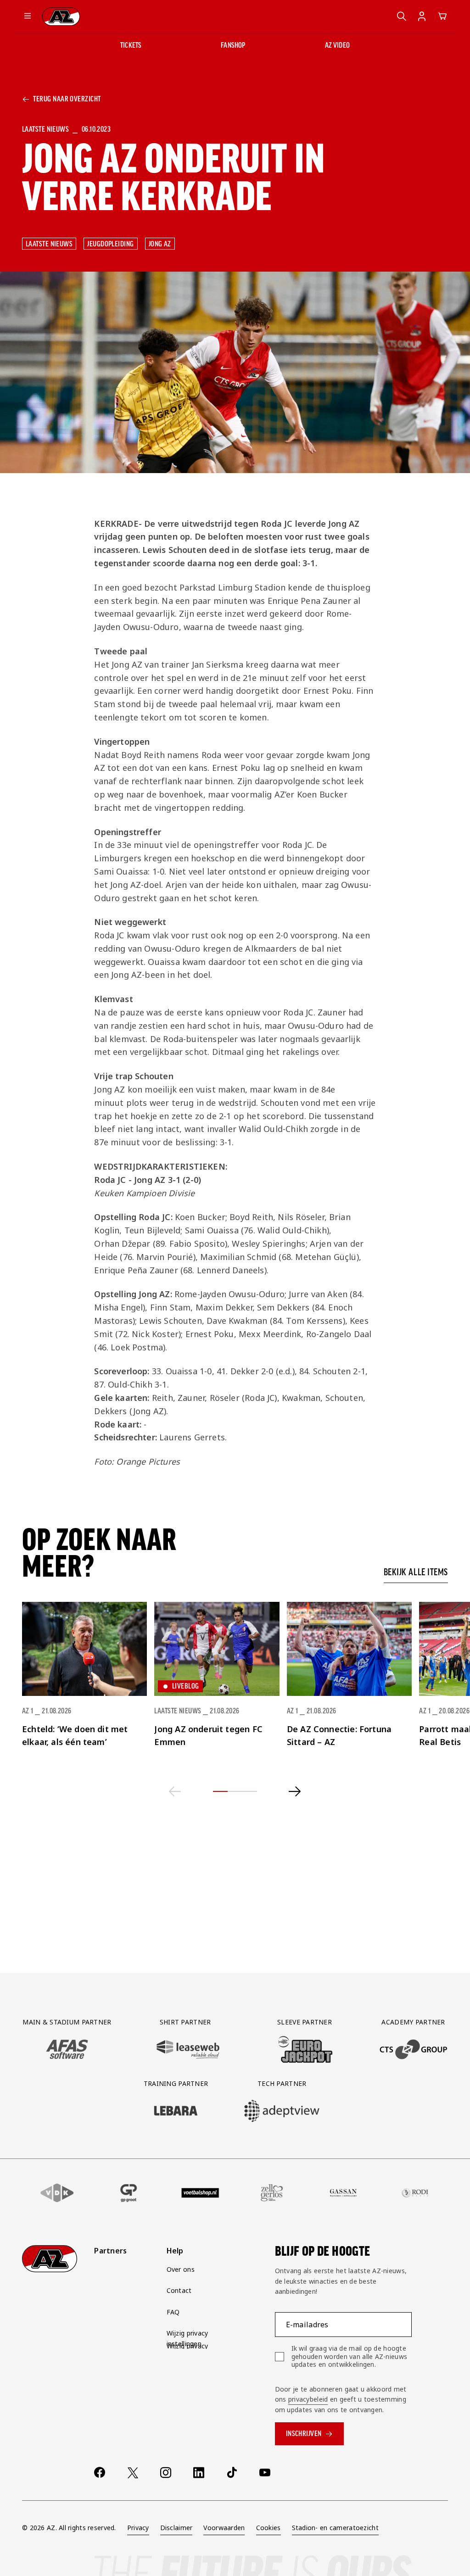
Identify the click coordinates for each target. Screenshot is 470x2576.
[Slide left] (175, 1791)
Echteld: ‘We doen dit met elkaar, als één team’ (75, 1736)
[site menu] (28, 17)
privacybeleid (308, 2399)
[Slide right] (295, 1791)
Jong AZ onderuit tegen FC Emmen (208, 1736)
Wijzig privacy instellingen (187, 2338)
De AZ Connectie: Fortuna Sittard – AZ (339, 1736)
